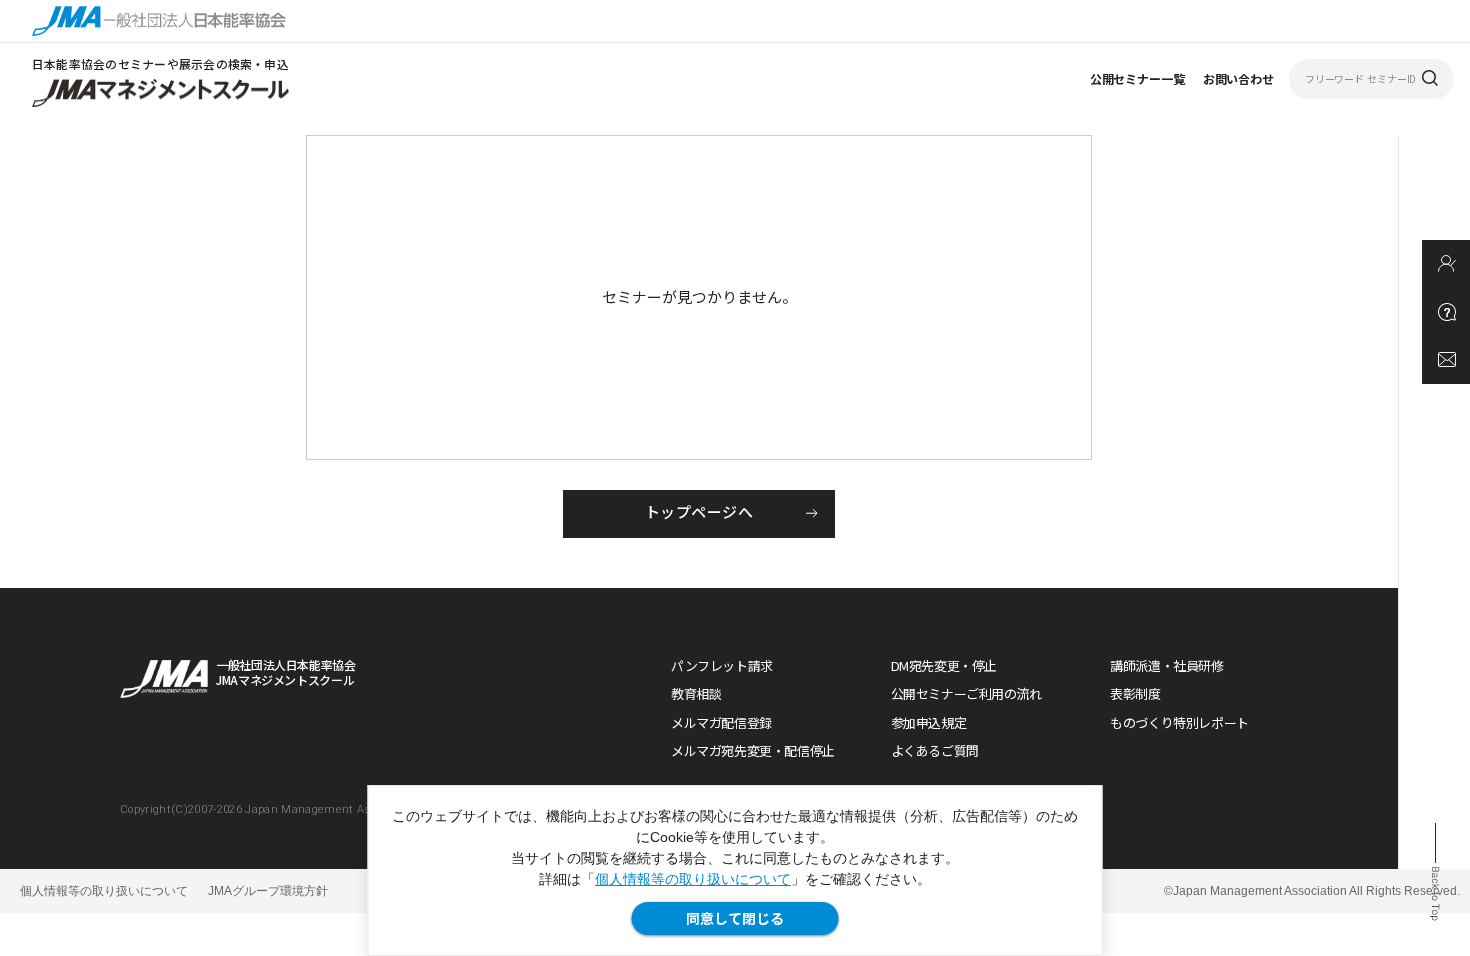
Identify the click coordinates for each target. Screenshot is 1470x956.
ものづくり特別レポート (1179, 722)
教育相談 (696, 693)
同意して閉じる (735, 918)
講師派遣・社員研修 (1167, 665)
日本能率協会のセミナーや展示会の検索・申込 (160, 63)
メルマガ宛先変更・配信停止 (753, 750)
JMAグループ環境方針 (268, 891)
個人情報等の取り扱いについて (693, 879)
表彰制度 (1135, 693)
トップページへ (699, 511)
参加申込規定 (929, 722)
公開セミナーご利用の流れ (966, 693)
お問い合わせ (1238, 78)
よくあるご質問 (935, 750)
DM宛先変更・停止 (944, 665)
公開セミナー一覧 (1137, 78)
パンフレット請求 (722, 665)
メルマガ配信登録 (721, 722)
